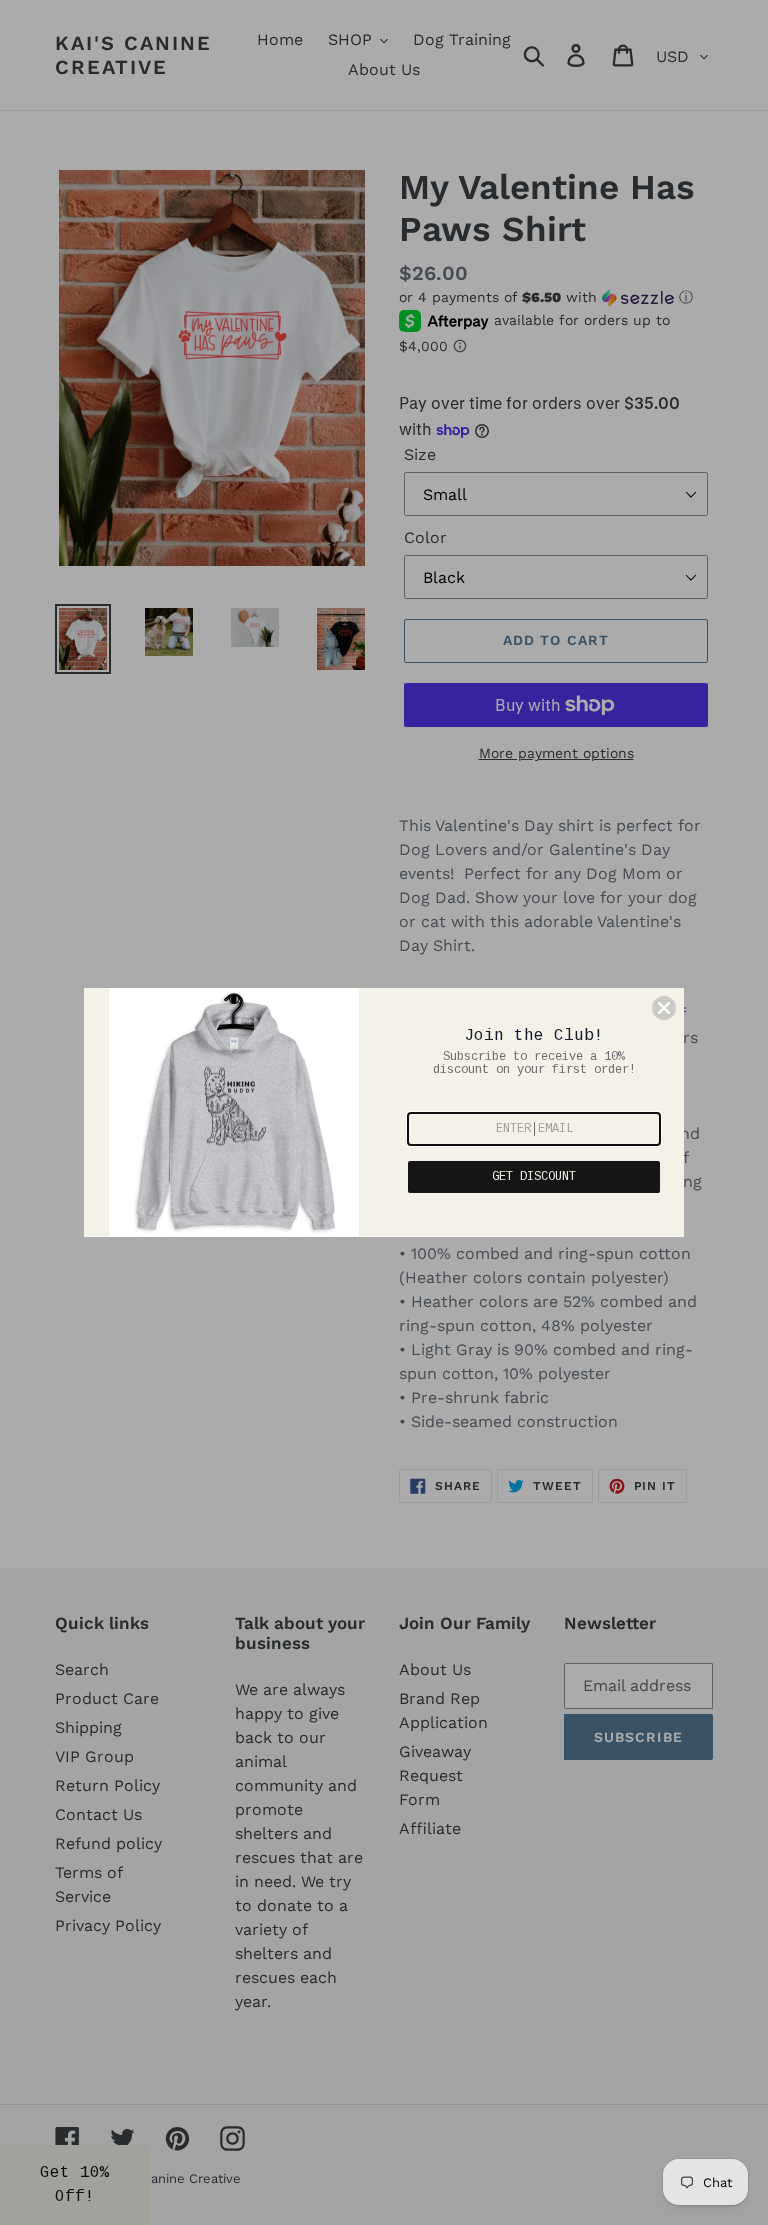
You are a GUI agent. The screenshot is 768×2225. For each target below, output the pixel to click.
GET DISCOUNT (534, 1177)
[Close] (664, 1008)
